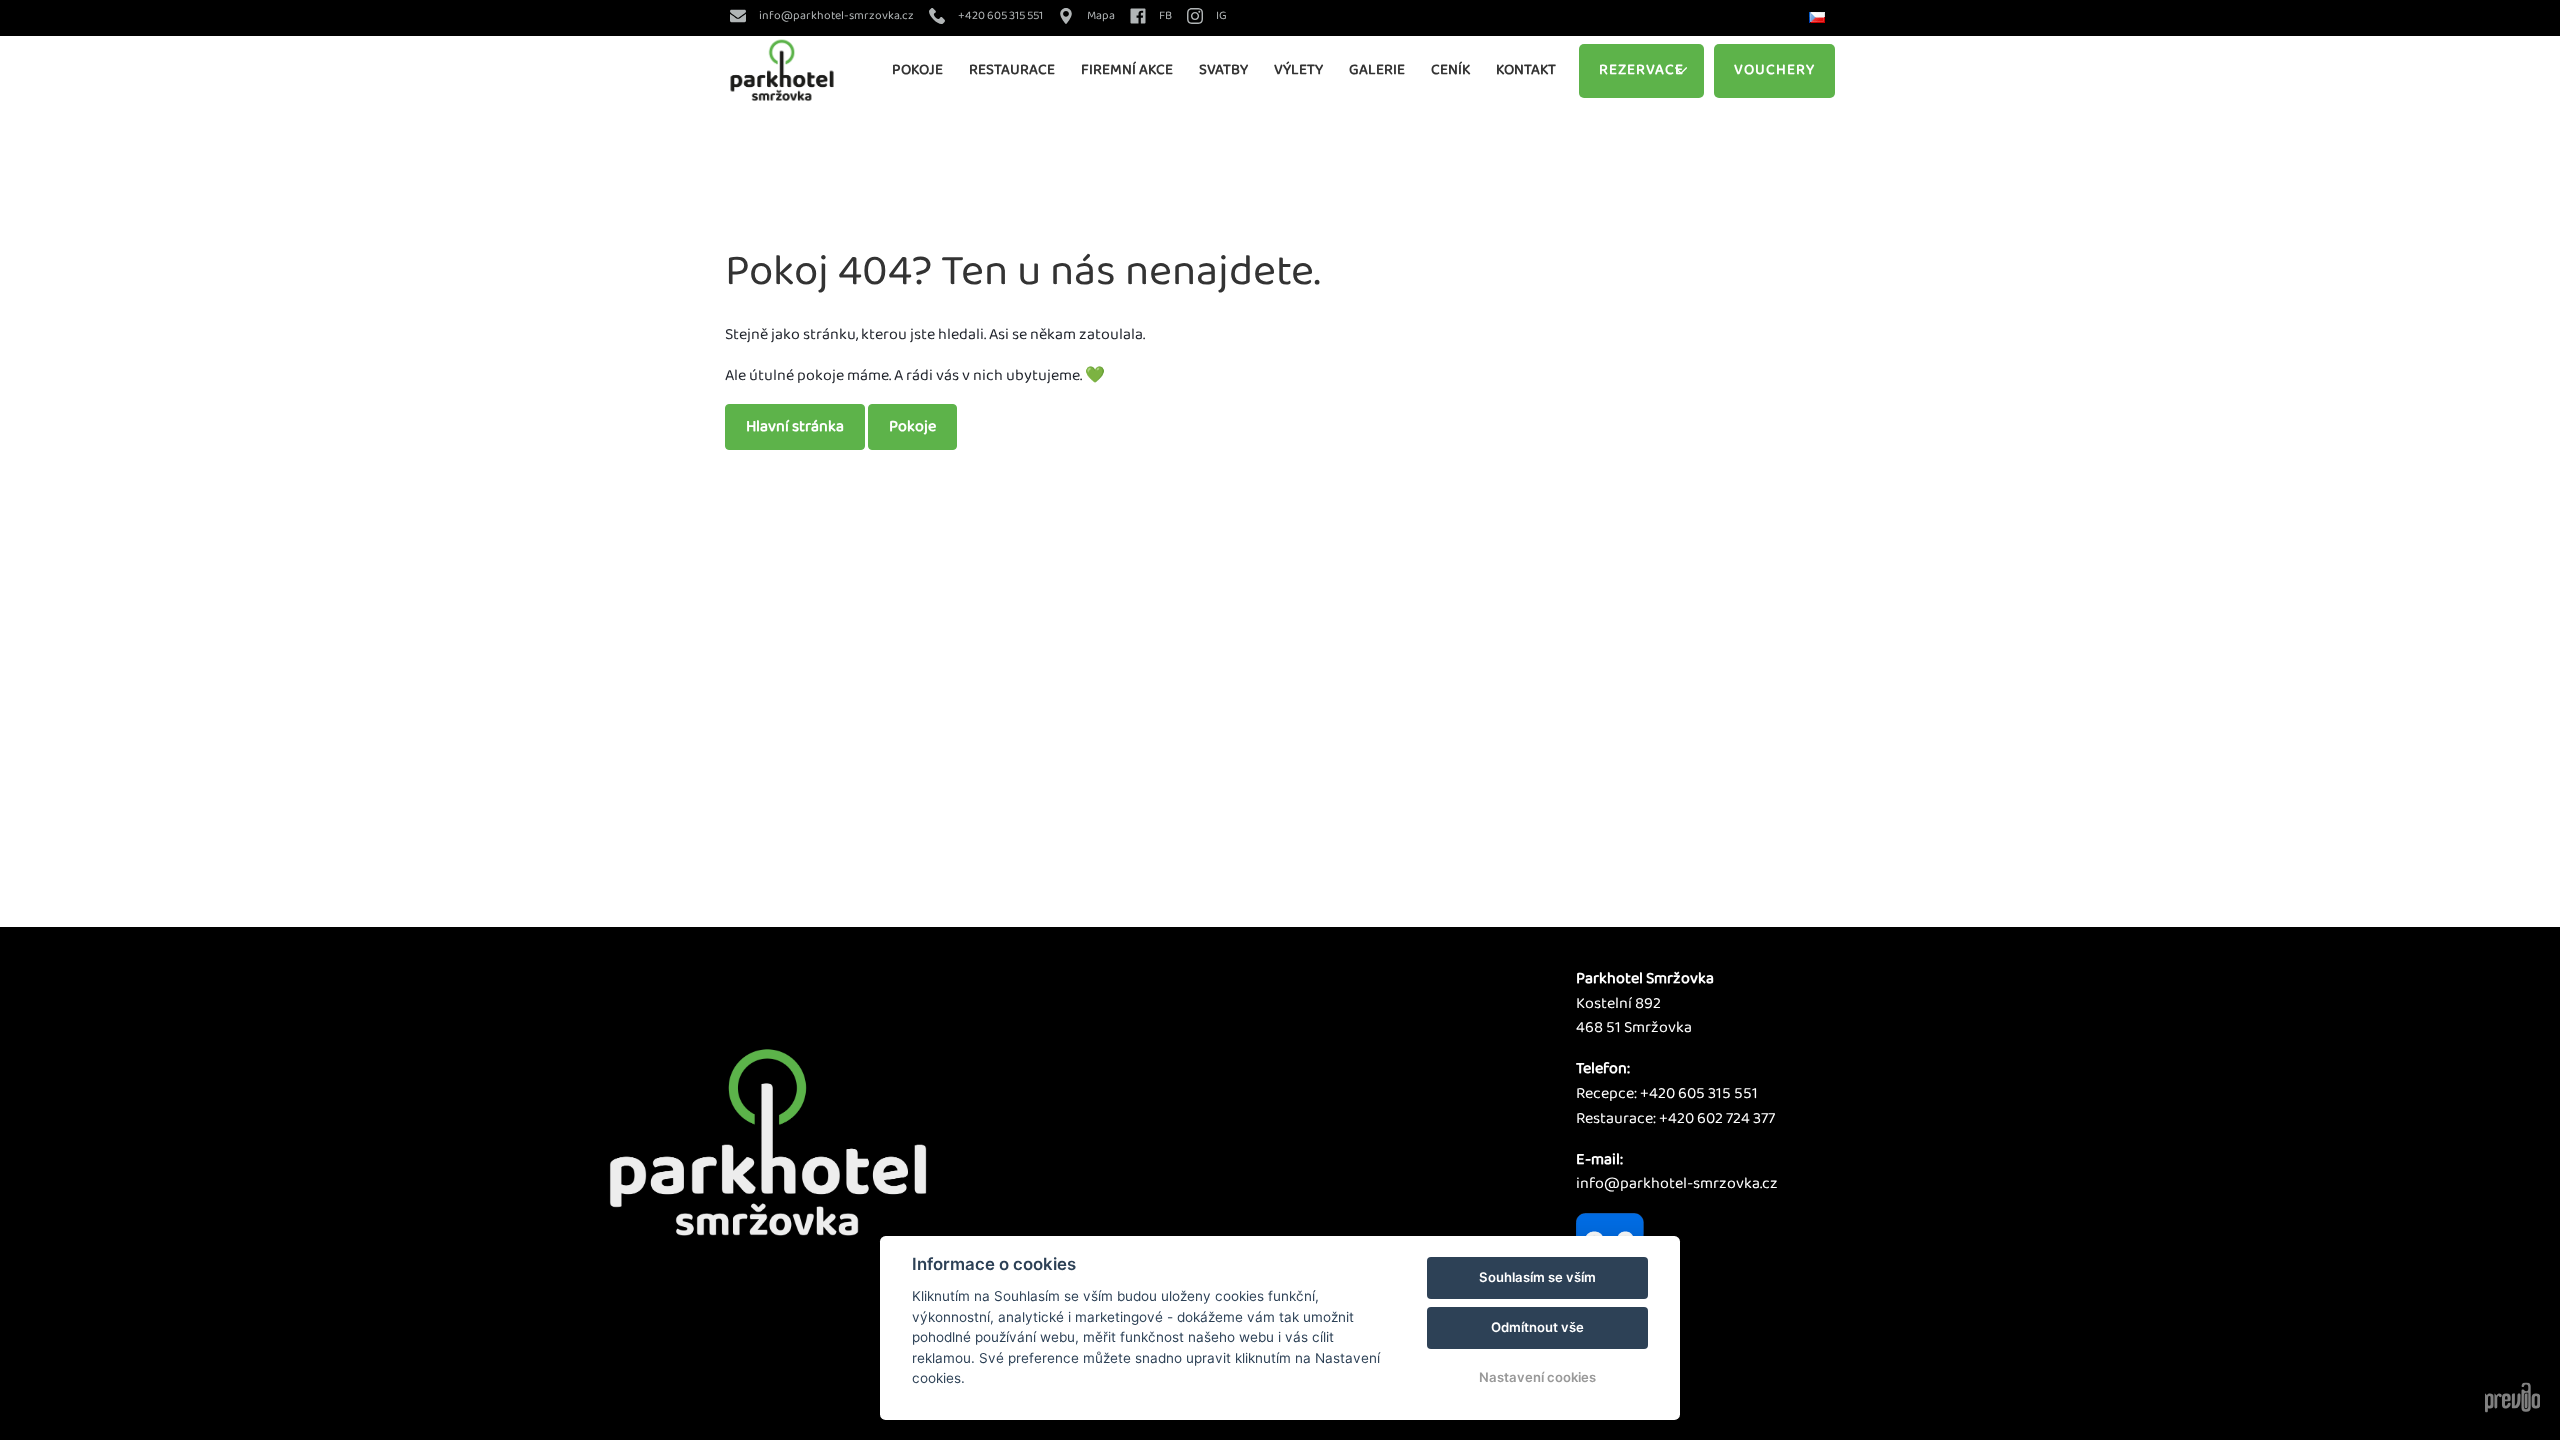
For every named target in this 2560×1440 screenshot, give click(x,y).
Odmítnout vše (1537, 1327)
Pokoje (912, 426)
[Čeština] (1819, 18)
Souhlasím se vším (1537, 1277)
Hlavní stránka (795, 426)
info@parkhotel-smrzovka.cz (1677, 1183)
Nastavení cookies (1537, 1377)
